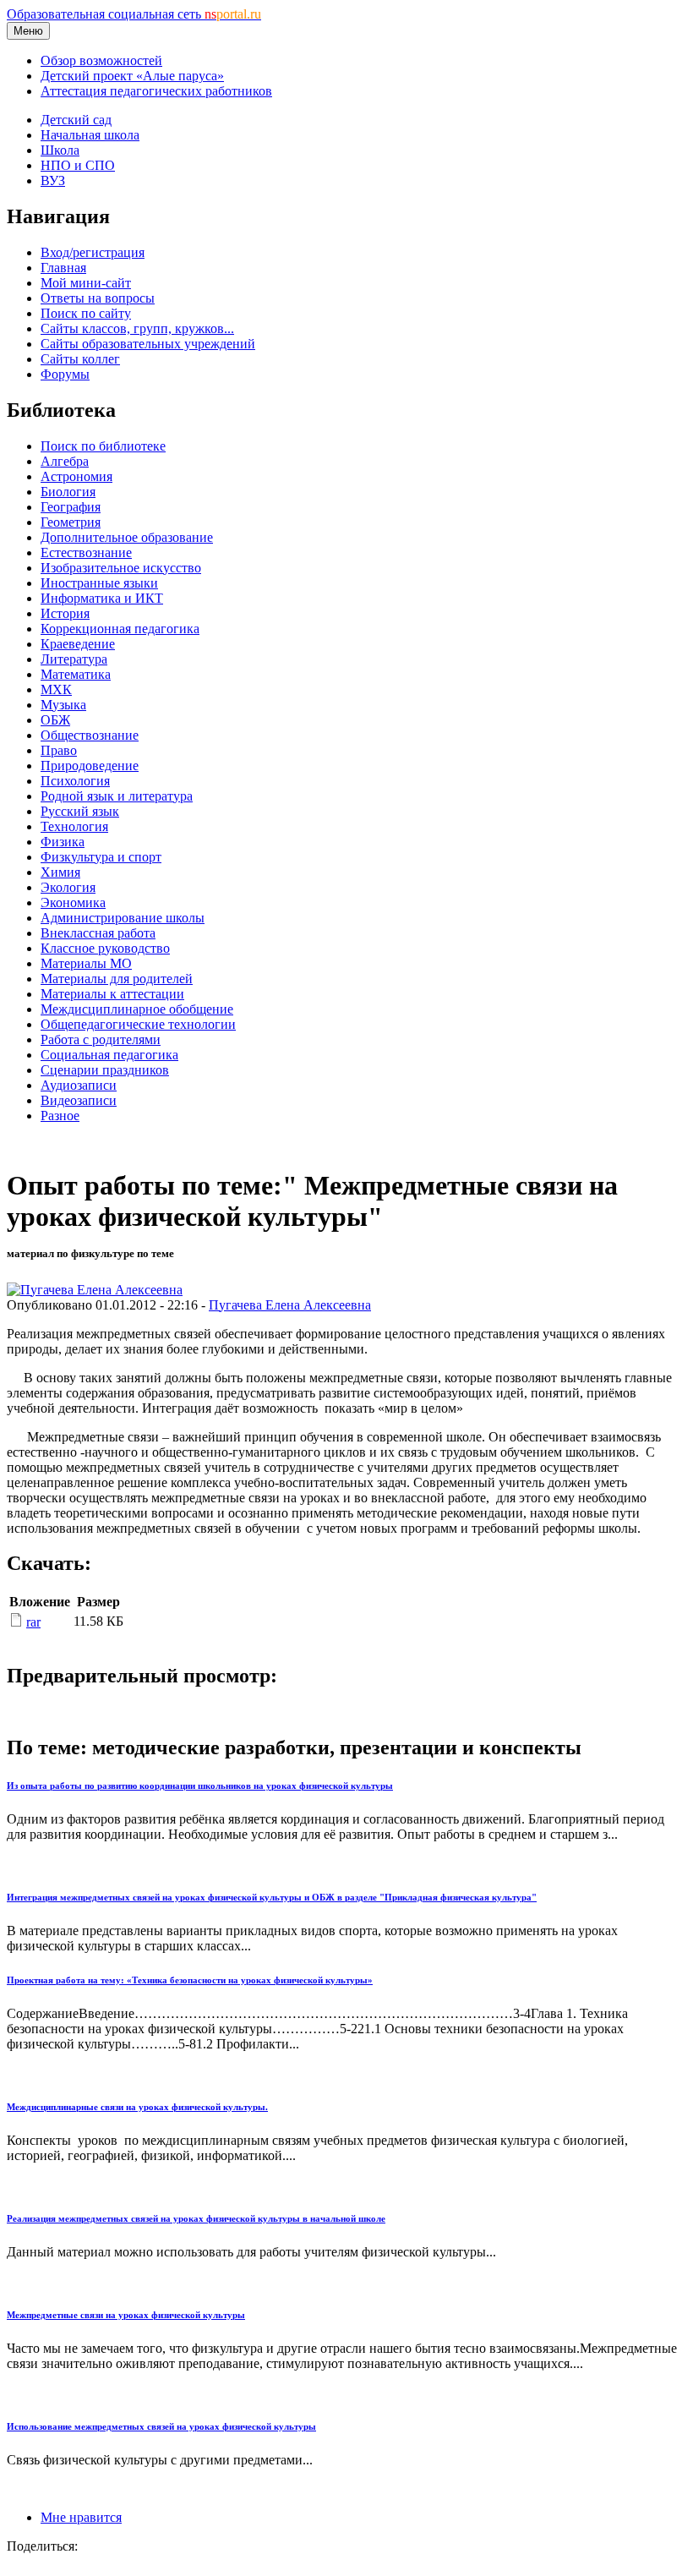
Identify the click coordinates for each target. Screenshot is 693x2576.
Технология (74, 826)
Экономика (73, 902)
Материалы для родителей (117, 979)
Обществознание (90, 735)
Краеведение (78, 644)
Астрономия (76, 476)
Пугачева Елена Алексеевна (290, 1305)
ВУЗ (53, 180)
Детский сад (76, 120)
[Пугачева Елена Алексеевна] (95, 1290)
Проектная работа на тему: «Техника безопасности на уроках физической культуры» (190, 1980)
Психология (75, 781)
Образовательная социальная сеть (134, 14)
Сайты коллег (80, 359)
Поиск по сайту (86, 313)
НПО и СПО (78, 165)
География (71, 507)
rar (33, 1622)
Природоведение (90, 766)
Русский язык (80, 811)
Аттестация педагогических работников (156, 91)
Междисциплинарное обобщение (137, 1009)
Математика (76, 674)
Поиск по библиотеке (103, 446)
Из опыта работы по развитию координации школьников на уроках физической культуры (200, 1786)
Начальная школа (90, 135)
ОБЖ (55, 720)
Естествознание (86, 552)
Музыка (63, 705)
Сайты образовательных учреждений (148, 344)
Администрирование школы (123, 918)
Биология (68, 492)
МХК (56, 689)
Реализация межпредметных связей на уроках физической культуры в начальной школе (196, 2218)
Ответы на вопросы (98, 298)
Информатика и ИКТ (102, 598)
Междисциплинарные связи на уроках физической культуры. (137, 2107)
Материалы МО (86, 963)
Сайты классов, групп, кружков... (137, 328)
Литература (74, 659)
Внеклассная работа (98, 933)
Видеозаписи (79, 1100)
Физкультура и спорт (101, 857)
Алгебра (65, 461)
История (65, 613)
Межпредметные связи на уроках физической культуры (126, 2315)
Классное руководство (105, 948)
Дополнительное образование (127, 537)
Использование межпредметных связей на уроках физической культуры (161, 2426)
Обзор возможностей (101, 60)
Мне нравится (81, 2517)
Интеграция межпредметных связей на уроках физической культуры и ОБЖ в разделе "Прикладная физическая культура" (272, 1897)
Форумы (65, 374)
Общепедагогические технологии (138, 1024)
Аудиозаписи (79, 1085)
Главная (63, 268)
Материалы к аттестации (112, 994)
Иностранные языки (99, 583)
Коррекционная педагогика (120, 629)
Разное (60, 1116)
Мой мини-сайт (86, 283)
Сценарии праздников (105, 1070)
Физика (63, 842)
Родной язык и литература (117, 796)
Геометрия (71, 522)
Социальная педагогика (109, 1055)
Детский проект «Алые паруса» (132, 76)
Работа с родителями (101, 1039)
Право (59, 750)
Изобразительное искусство (121, 568)
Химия (60, 872)
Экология (68, 887)
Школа (60, 150)
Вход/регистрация (93, 252)
